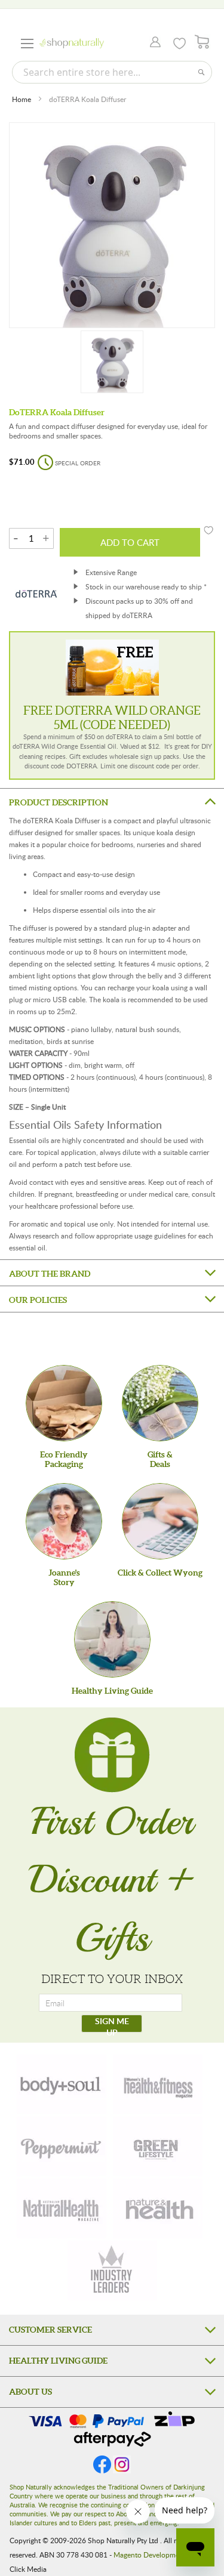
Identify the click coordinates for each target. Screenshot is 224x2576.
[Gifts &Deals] (160, 1403)
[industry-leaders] (112, 2271)
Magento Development (150, 2555)
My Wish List (179, 44)
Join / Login (152, 43)
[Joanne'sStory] (64, 1521)
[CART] (202, 42)
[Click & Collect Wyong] (160, 1521)
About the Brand (50, 1274)
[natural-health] (62, 2209)
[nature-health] (158, 2209)
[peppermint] (62, 2146)
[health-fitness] (158, 2084)
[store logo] (72, 43)
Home (22, 99)
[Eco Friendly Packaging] (64, 1403)
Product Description (59, 802)
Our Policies (38, 1300)
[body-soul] (62, 2084)
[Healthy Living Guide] (112, 1639)
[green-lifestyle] (158, 2146)
